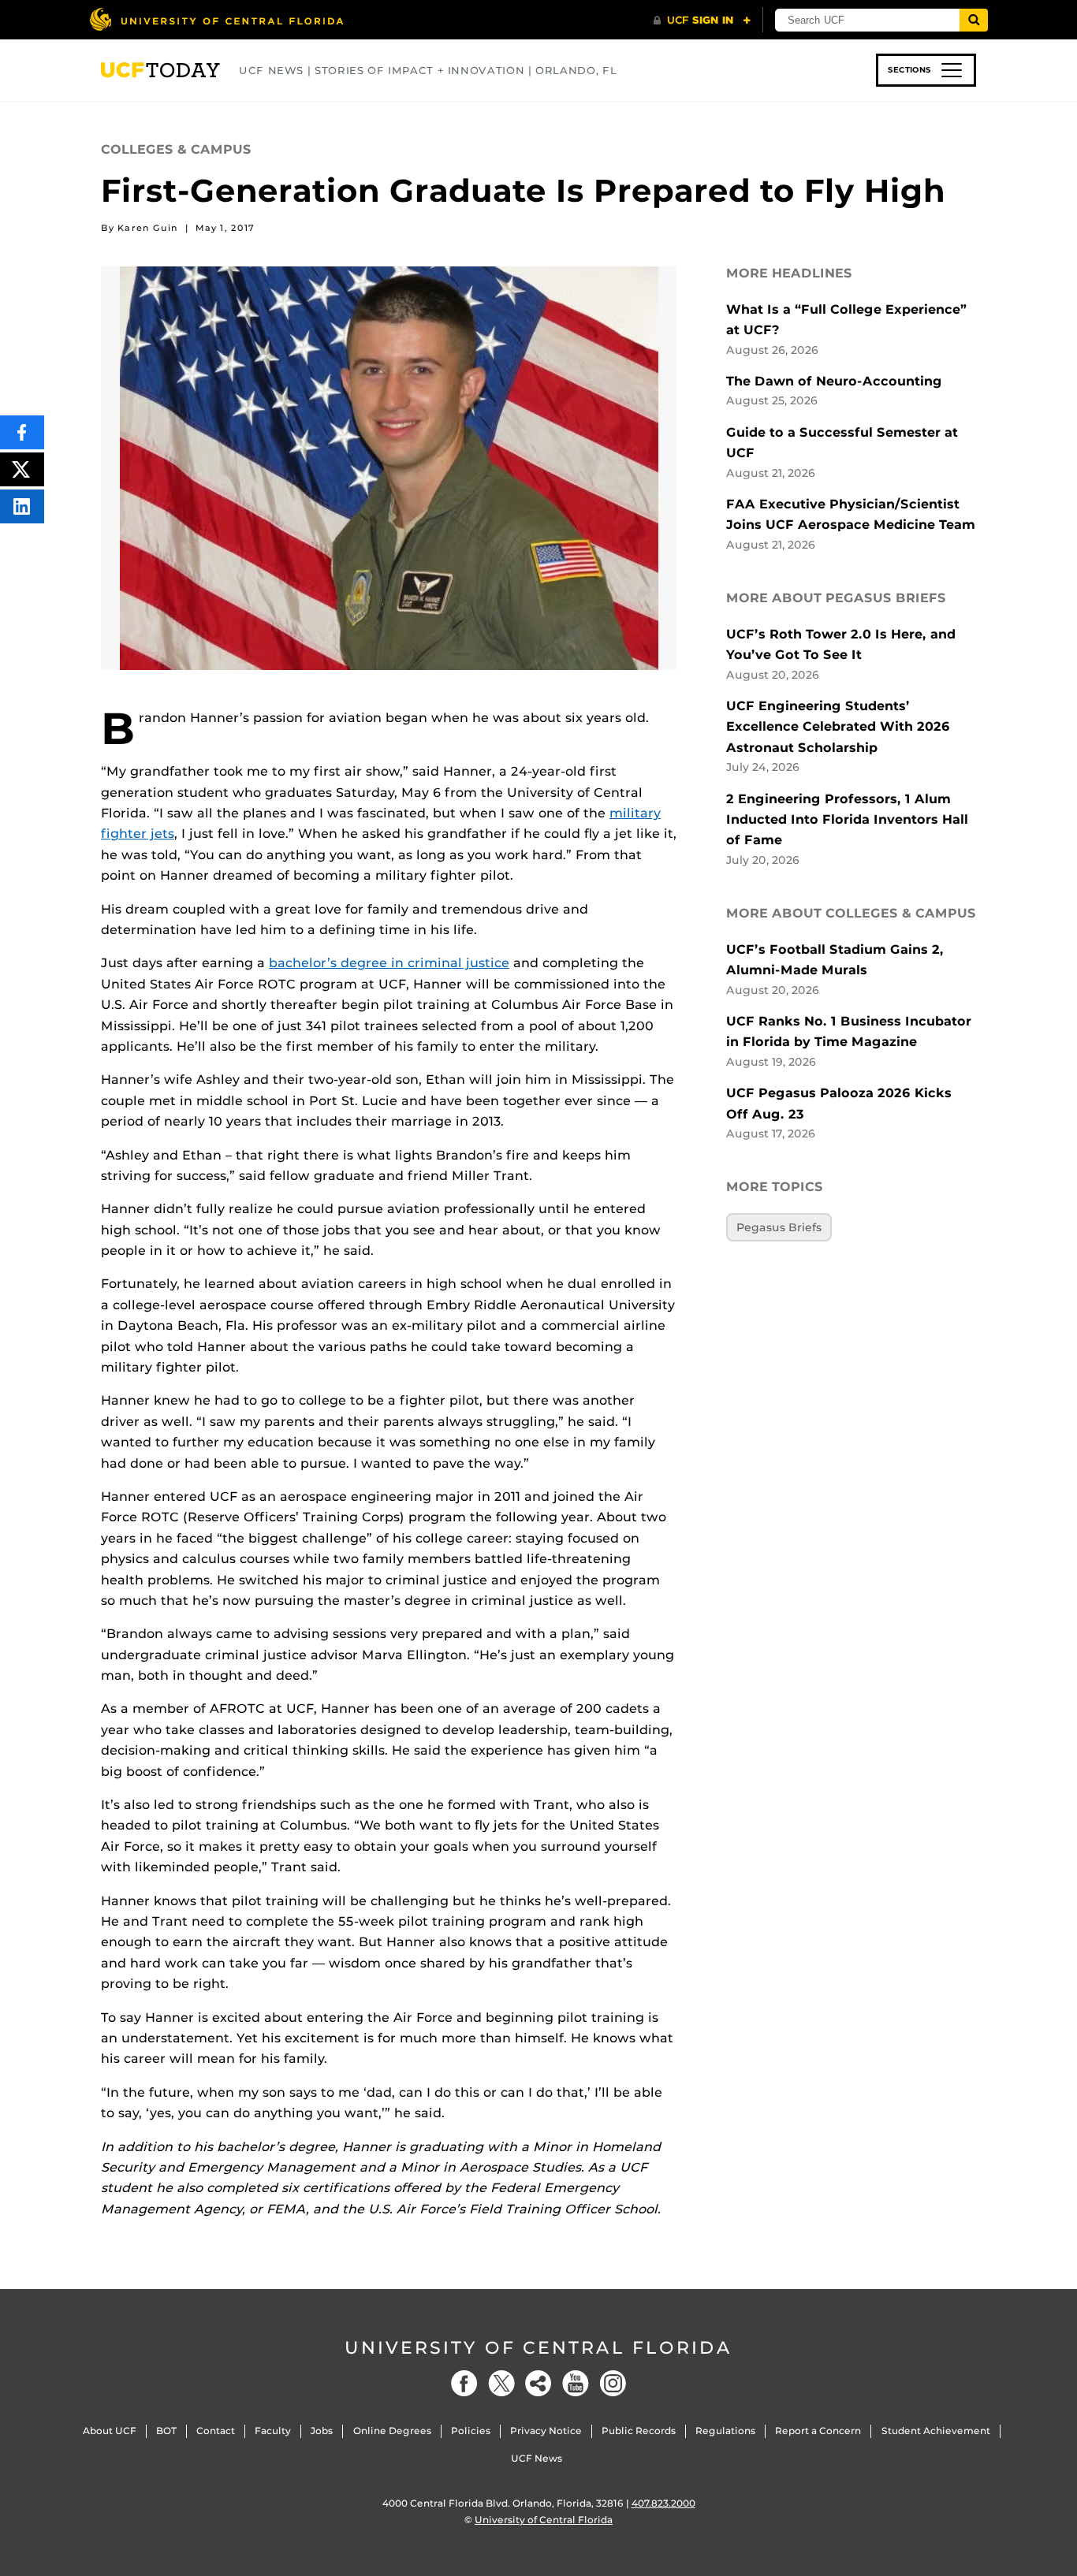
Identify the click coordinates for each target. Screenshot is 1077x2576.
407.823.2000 (663, 2503)
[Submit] (974, 20)
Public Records (639, 2431)
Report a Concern (818, 2431)
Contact (216, 2431)
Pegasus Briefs (779, 1227)
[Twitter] (501, 2383)
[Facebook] (464, 2383)
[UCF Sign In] (702, 20)
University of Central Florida (538, 2348)
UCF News (537, 2458)
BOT (166, 2431)
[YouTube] (576, 2383)
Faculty (273, 2431)
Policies (471, 2431)
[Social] (538, 2383)
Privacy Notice (546, 2431)
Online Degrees (392, 2431)
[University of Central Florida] (216, 19)
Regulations (725, 2431)
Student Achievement (936, 2431)
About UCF (110, 2431)
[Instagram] (613, 2383)
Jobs (322, 2431)
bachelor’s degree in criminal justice (389, 963)
